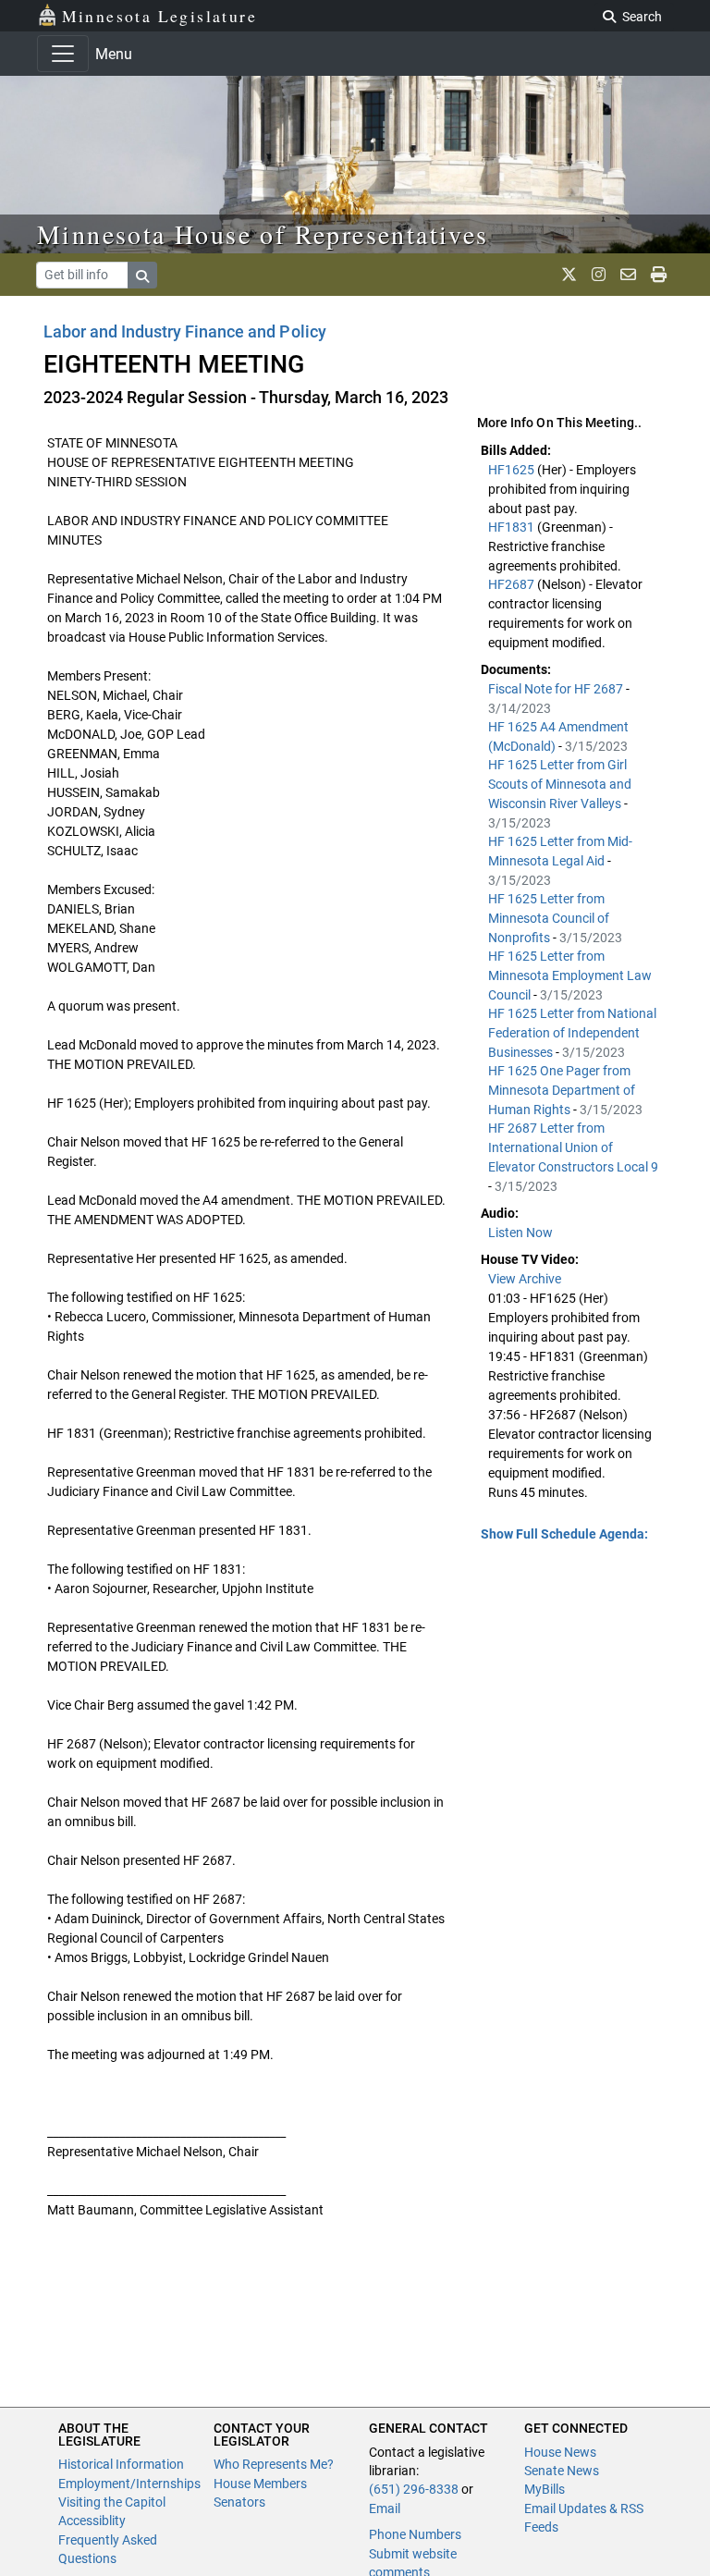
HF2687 (513, 584)
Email (385, 2509)
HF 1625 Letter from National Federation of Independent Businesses (572, 1033)
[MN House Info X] (569, 275)
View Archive (525, 1279)
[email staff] (628, 275)
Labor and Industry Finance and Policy (185, 331)
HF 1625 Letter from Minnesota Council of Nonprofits (549, 918)
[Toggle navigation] (63, 54)
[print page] (659, 275)
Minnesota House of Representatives (263, 234)
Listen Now (520, 1233)
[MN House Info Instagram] (599, 275)
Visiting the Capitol (112, 2502)
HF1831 (513, 527)
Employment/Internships (129, 2484)
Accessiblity (92, 2521)
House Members (260, 2484)
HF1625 (513, 470)
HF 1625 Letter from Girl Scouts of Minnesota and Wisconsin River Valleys (560, 784)
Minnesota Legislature (159, 16)
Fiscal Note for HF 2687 (557, 689)
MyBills (545, 2489)
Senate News (562, 2471)
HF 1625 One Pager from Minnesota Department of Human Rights (562, 1090)
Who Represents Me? (274, 2464)
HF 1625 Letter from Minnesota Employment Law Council (570, 975)
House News (560, 2452)
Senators (239, 2502)
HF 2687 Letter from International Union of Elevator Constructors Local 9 (573, 1147)
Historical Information (121, 2464)
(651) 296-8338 (414, 2489)
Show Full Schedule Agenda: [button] (564, 1534)
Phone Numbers (415, 2534)
